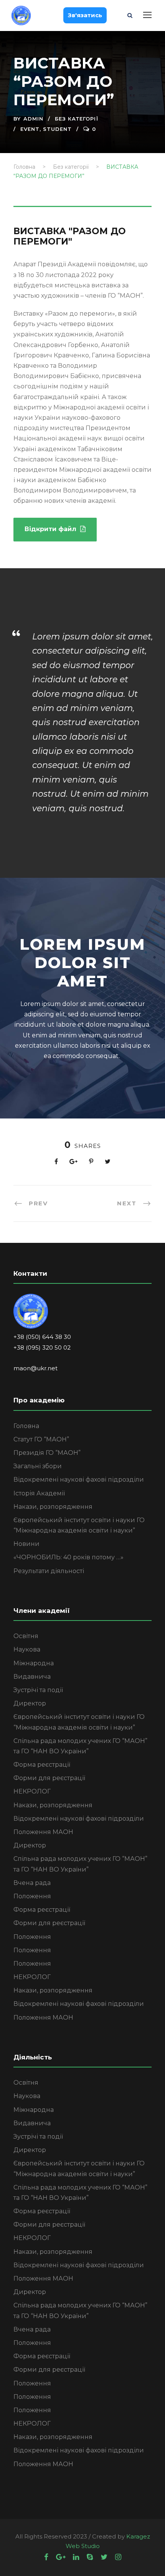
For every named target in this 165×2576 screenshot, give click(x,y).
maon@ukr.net (36, 1368)
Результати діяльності (49, 1571)
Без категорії (77, 119)
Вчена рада (32, 1883)
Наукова (27, 1649)
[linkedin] (76, 2557)
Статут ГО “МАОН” (41, 1439)
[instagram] (118, 2557)
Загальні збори (38, 1466)
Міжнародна (34, 1663)
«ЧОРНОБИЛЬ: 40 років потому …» (68, 1557)
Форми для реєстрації (49, 1778)
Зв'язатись (85, 15)
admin (33, 119)
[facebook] (46, 2557)
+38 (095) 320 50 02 (42, 1348)
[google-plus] (61, 2557)
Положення (32, 1896)
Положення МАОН (43, 1832)
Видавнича (32, 1677)
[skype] (90, 2557)
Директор (30, 1703)
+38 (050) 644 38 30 (42, 1337)
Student (57, 129)
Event (30, 129)
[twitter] (104, 2557)
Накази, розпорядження (53, 1507)
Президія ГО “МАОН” (47, 1453)
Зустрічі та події (38, 1690)
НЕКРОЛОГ (32, 1791)
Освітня (26, 1636)
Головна (26, 1426)
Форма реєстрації (42, 1765)
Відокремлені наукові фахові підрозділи (79, 1480)
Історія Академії (39, 1493)
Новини (26, 1544)
